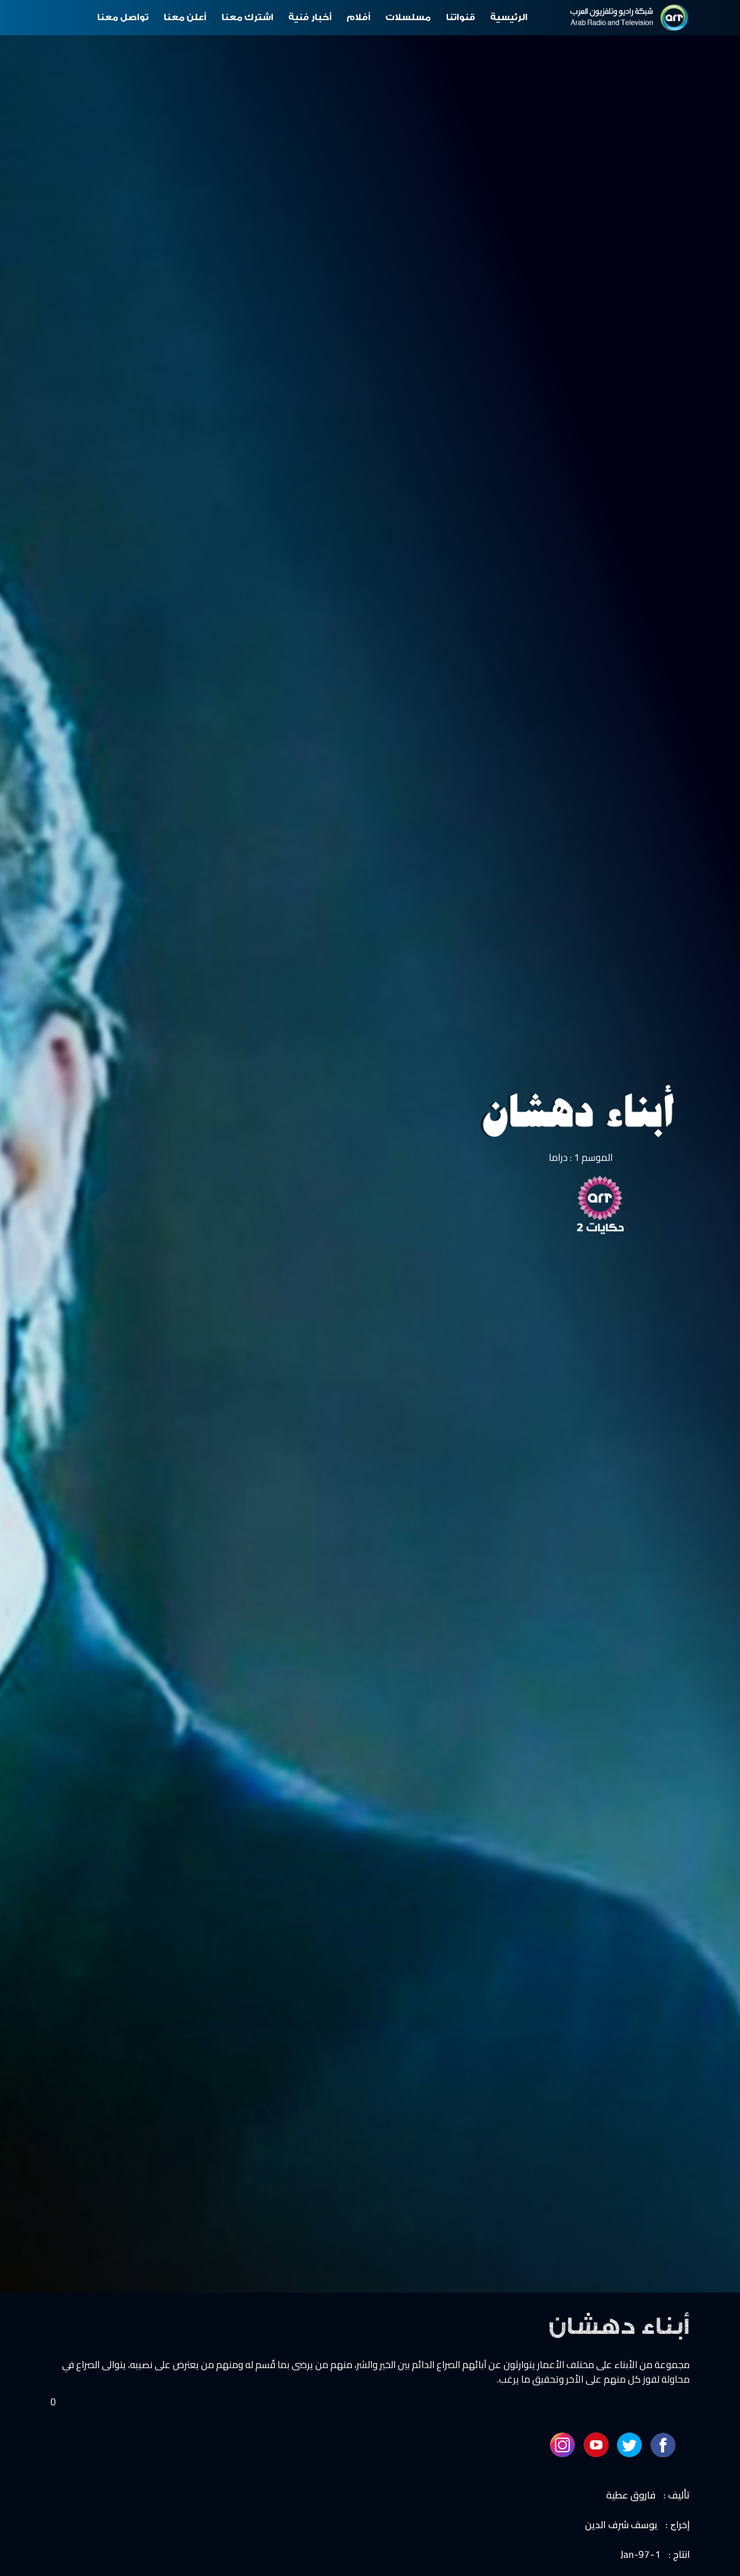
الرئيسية (509, 17)
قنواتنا (461, 17)
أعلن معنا (185, 17)
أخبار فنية (310, 17)
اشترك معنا (247, 17)
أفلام (359, 17)
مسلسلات (408, 17)
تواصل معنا (123, 17)
